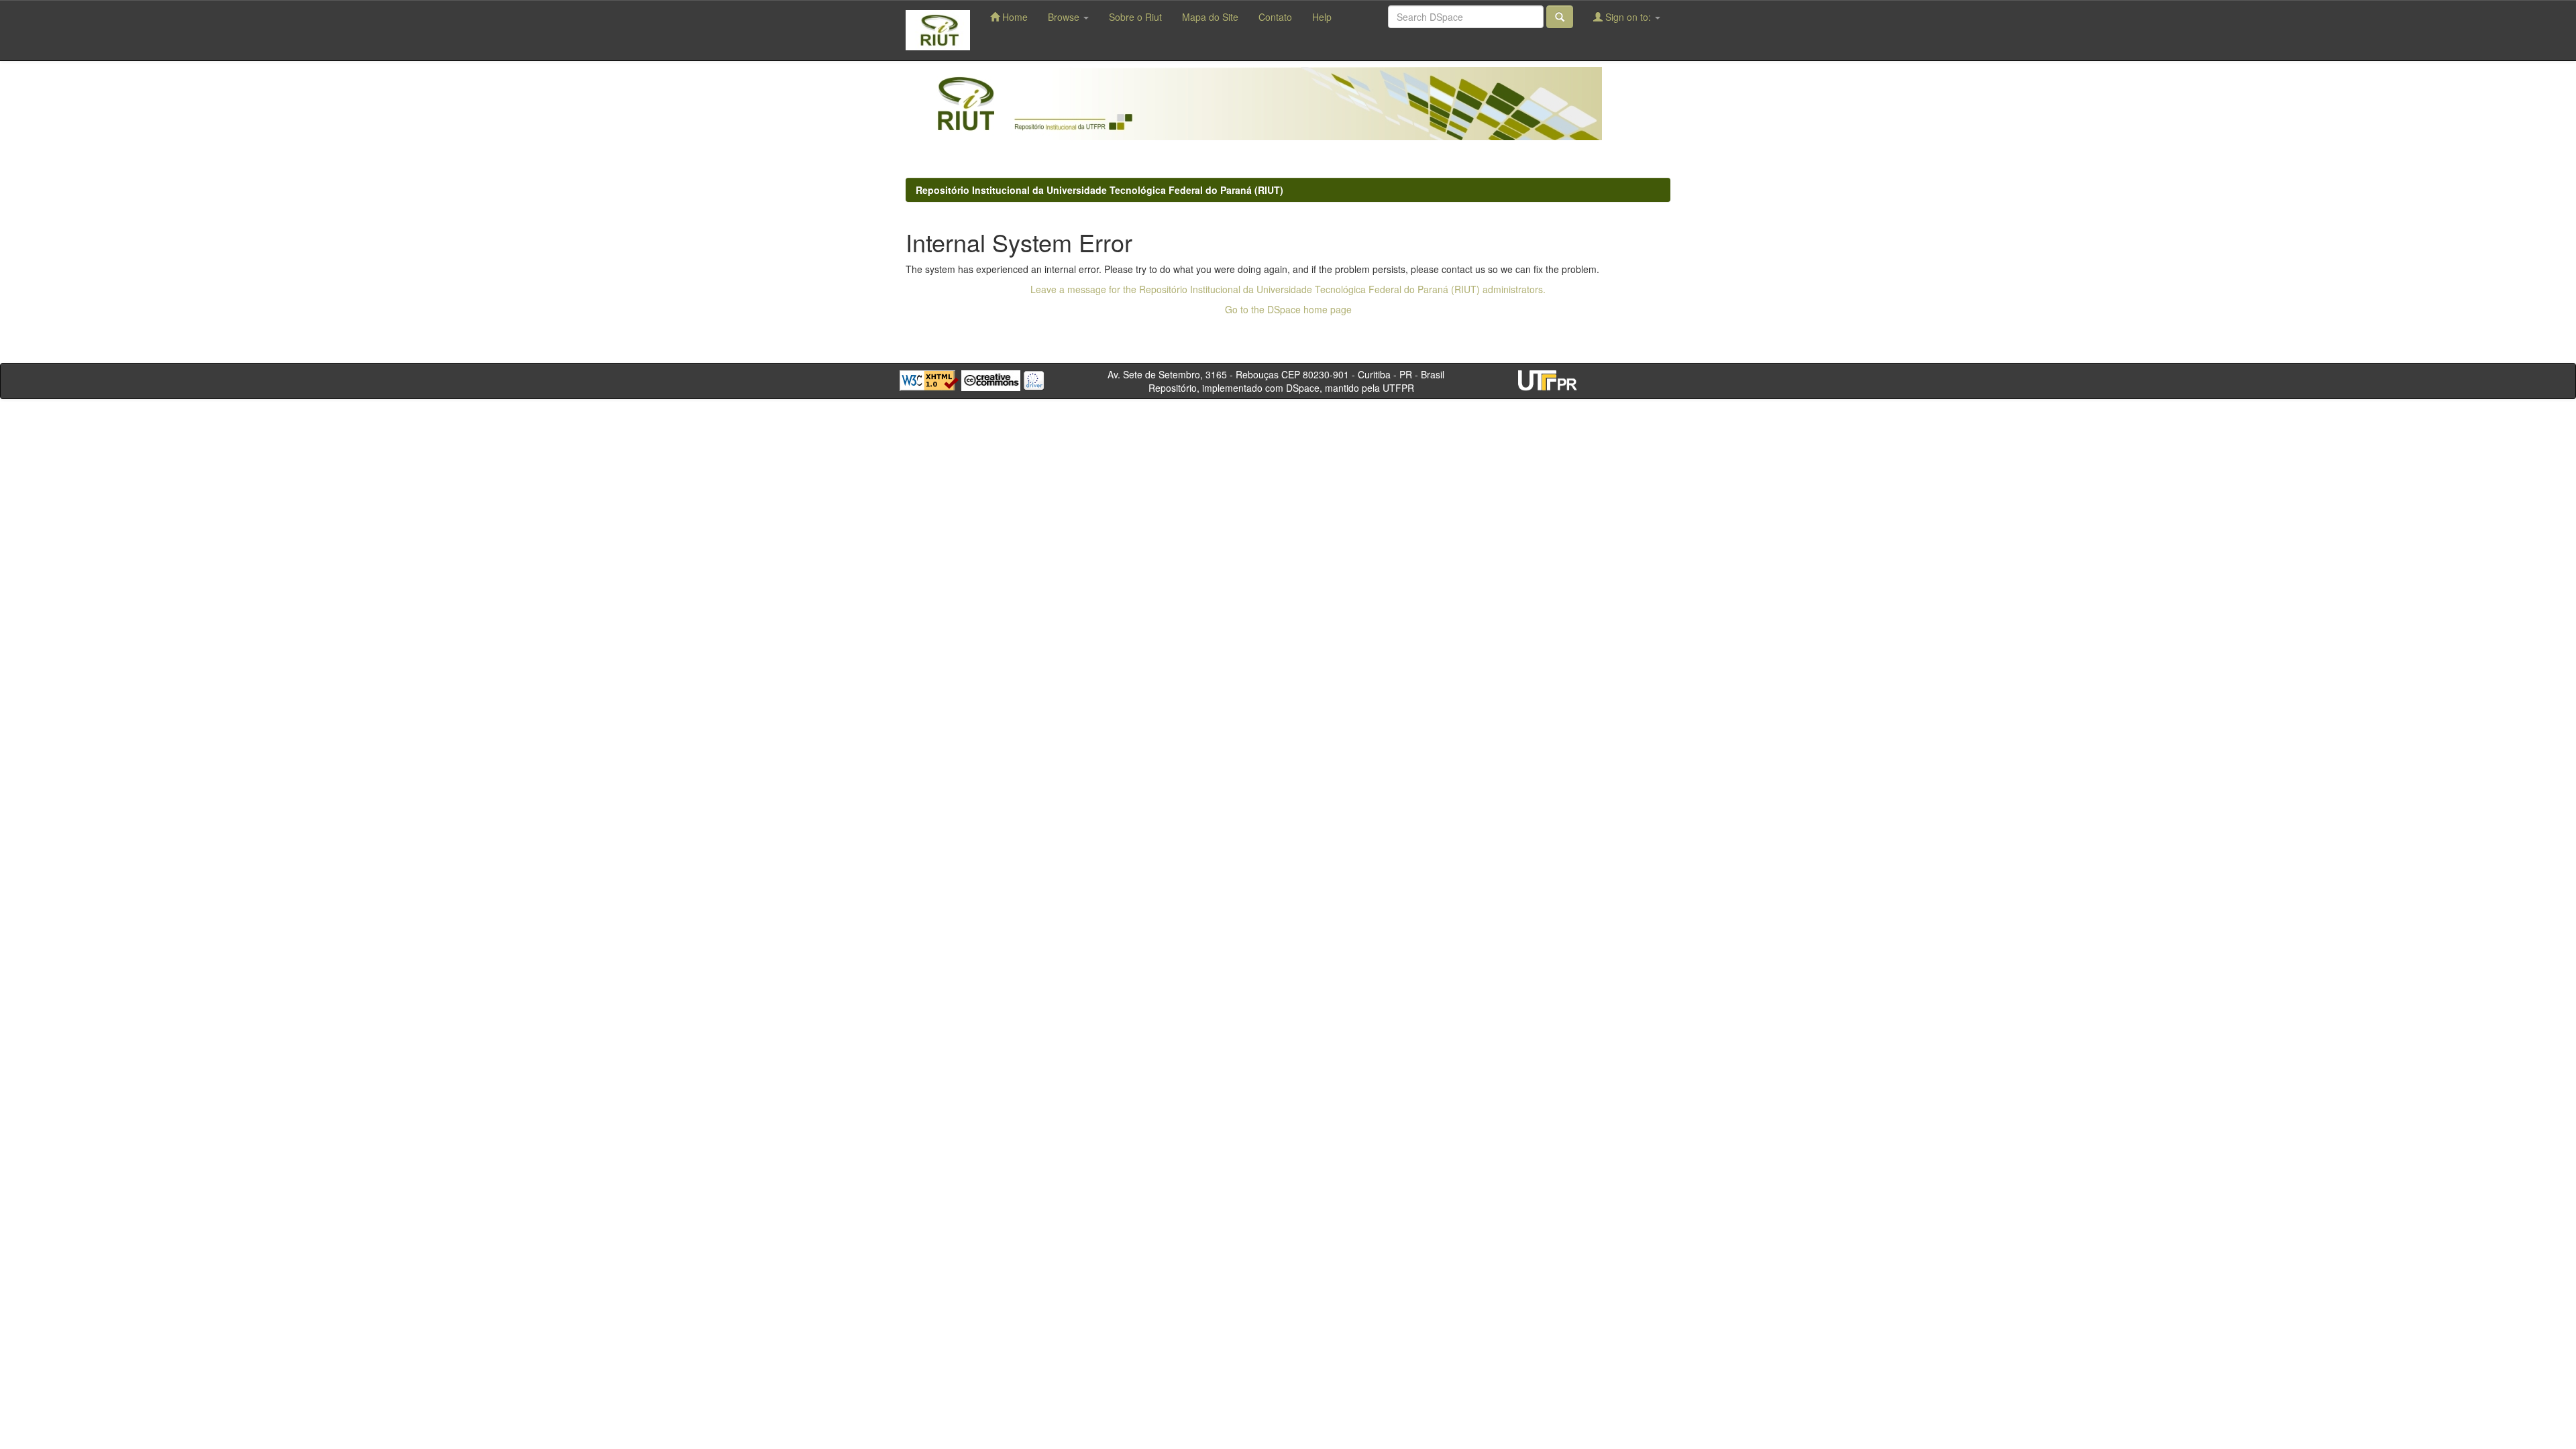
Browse (1065, 17)
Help (1322, 17)
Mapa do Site (1210, 17)
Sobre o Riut (1135, 17)
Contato (1275, 17)
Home (1014, 17)
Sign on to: (1628, 17)
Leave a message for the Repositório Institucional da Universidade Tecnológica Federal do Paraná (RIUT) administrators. (1288, 289)
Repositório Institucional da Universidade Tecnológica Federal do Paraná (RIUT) (1099, 190)
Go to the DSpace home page (1288, 309)
